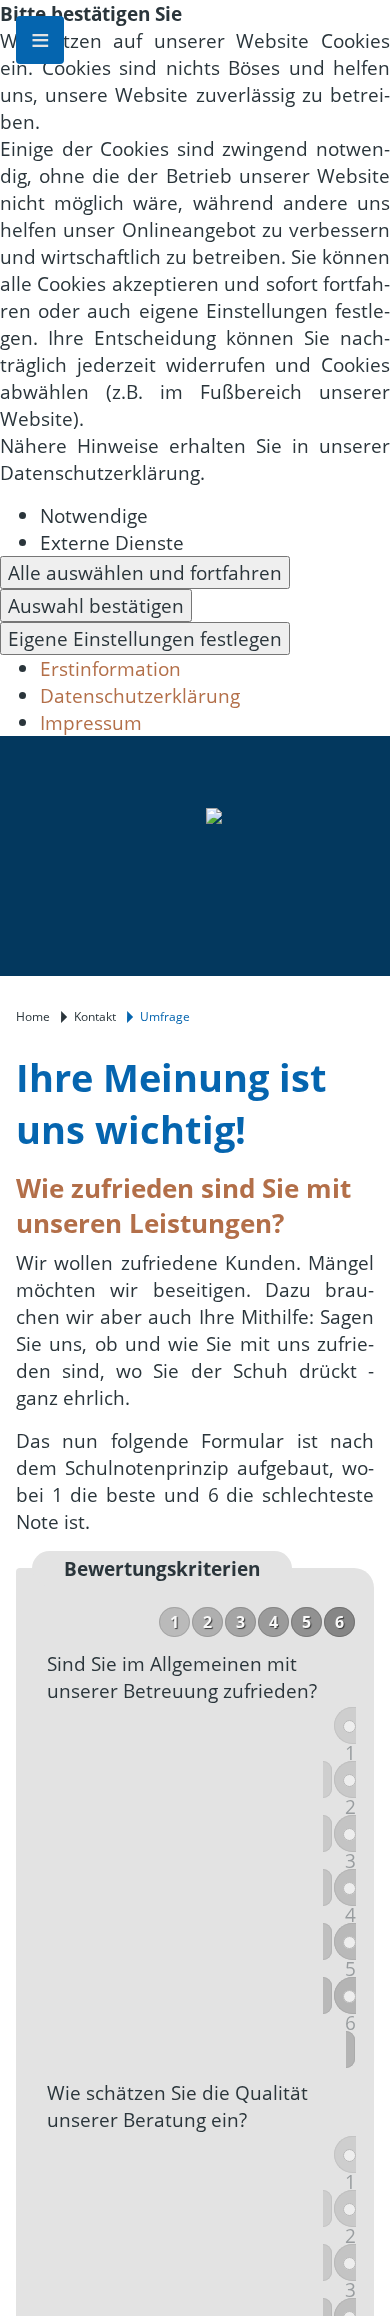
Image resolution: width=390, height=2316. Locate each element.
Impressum (91, 722)
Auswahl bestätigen (96, 605)
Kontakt (95, 1016)
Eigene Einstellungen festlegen (145, 638)
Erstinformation (110, 668)
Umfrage (165, 1016)
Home (33, 1016)
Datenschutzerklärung (140, 695)
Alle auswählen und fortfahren (145, 572)
